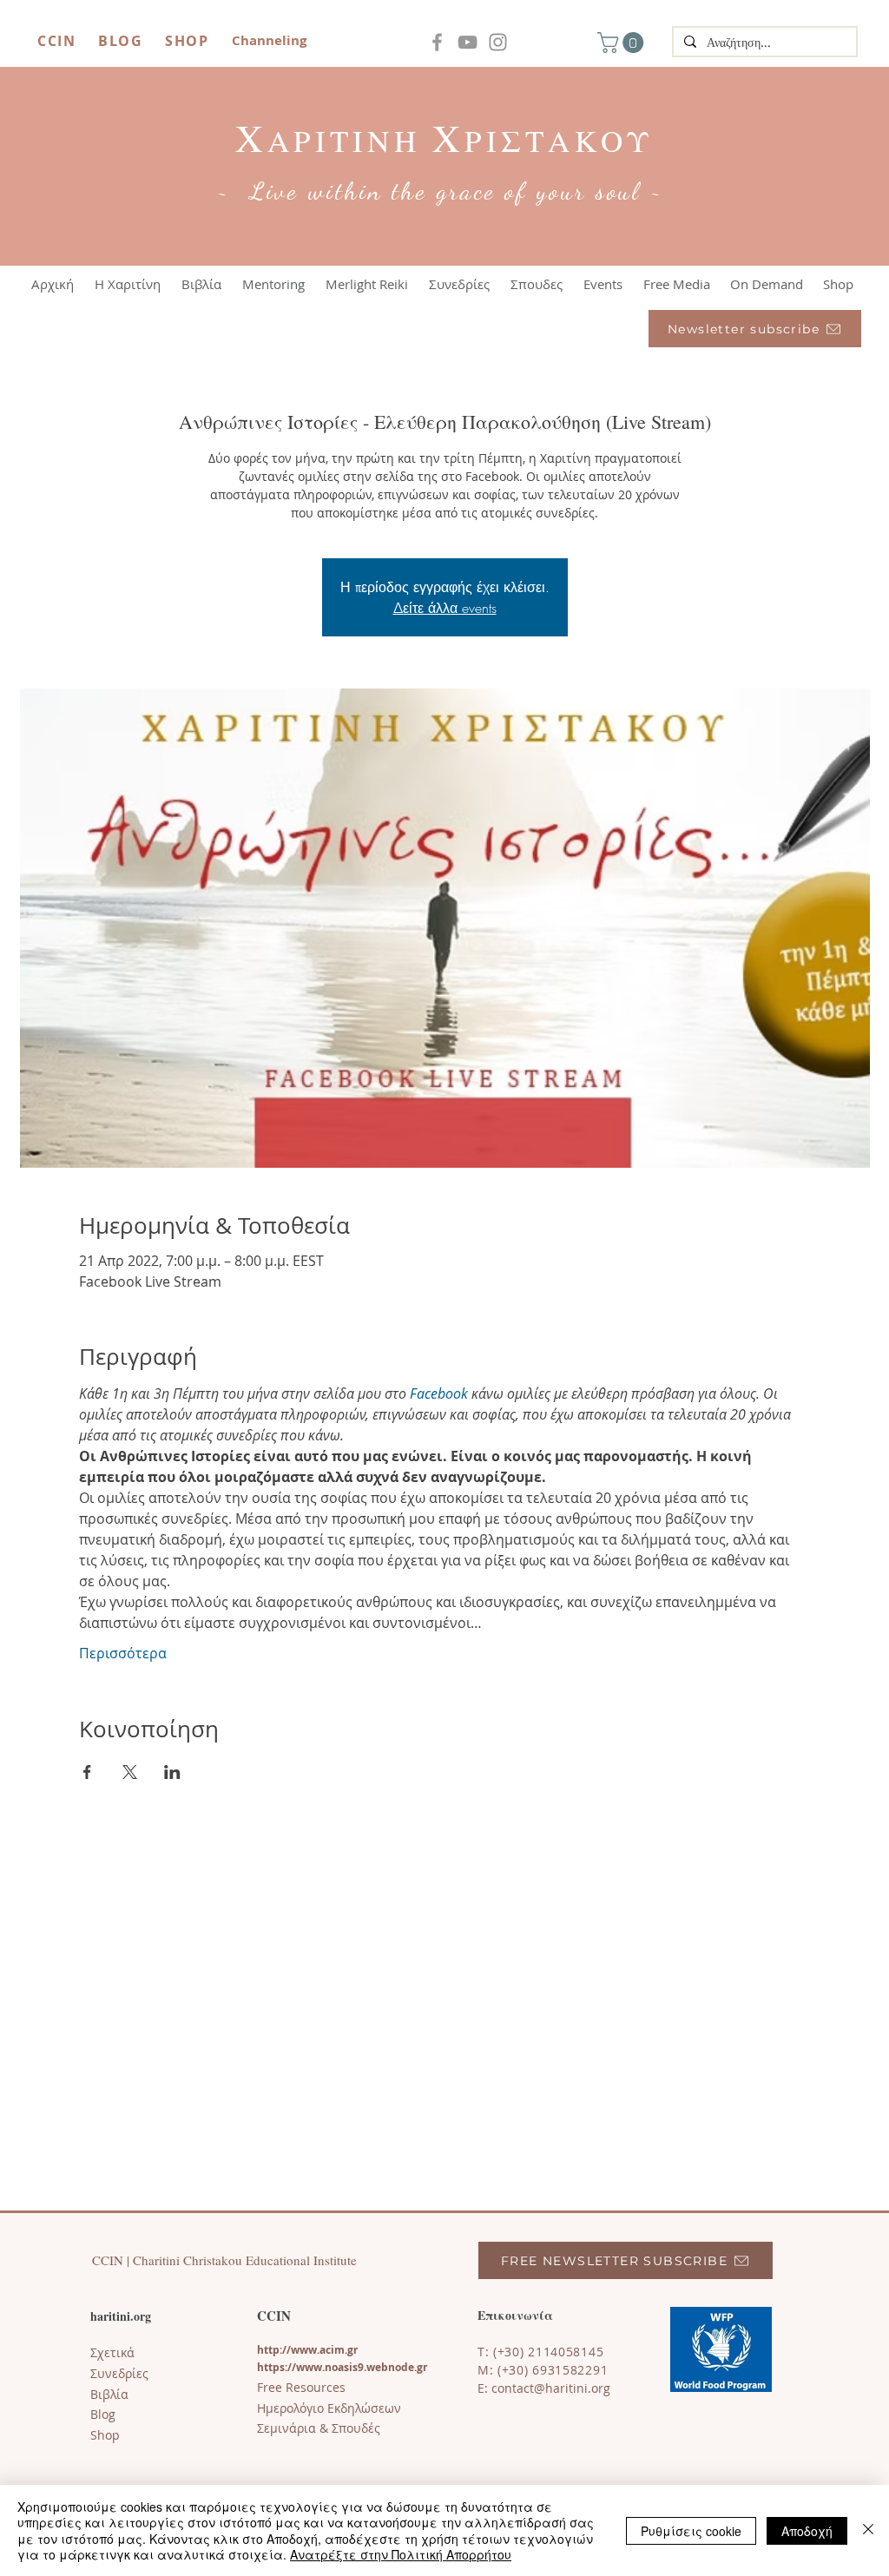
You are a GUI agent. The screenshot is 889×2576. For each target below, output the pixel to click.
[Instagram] (498, 42)
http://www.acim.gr (307, 2350)
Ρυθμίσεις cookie (691, 2531)
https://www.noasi (305, 2367)
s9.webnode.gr (390, 2367)
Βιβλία (109, 2394)
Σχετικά (112, 2352)
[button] (623, 43)
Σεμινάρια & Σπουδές (319, 2428)
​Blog (103, 2414)
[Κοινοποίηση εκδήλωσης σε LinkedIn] (172, 1772)
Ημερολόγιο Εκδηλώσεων (329, 2408)
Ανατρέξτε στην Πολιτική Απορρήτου (401, 2554)
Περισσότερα (123, 1653)
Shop (105, 2435)
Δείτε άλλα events (445, 608)
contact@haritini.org (551, 2388)
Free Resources (301, 2387)
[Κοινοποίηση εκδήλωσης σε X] (130, 1772)
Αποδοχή (807, 2531)
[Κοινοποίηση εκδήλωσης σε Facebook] (87, 1772)
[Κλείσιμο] (868, 2530)
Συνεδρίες (119, 2373)
